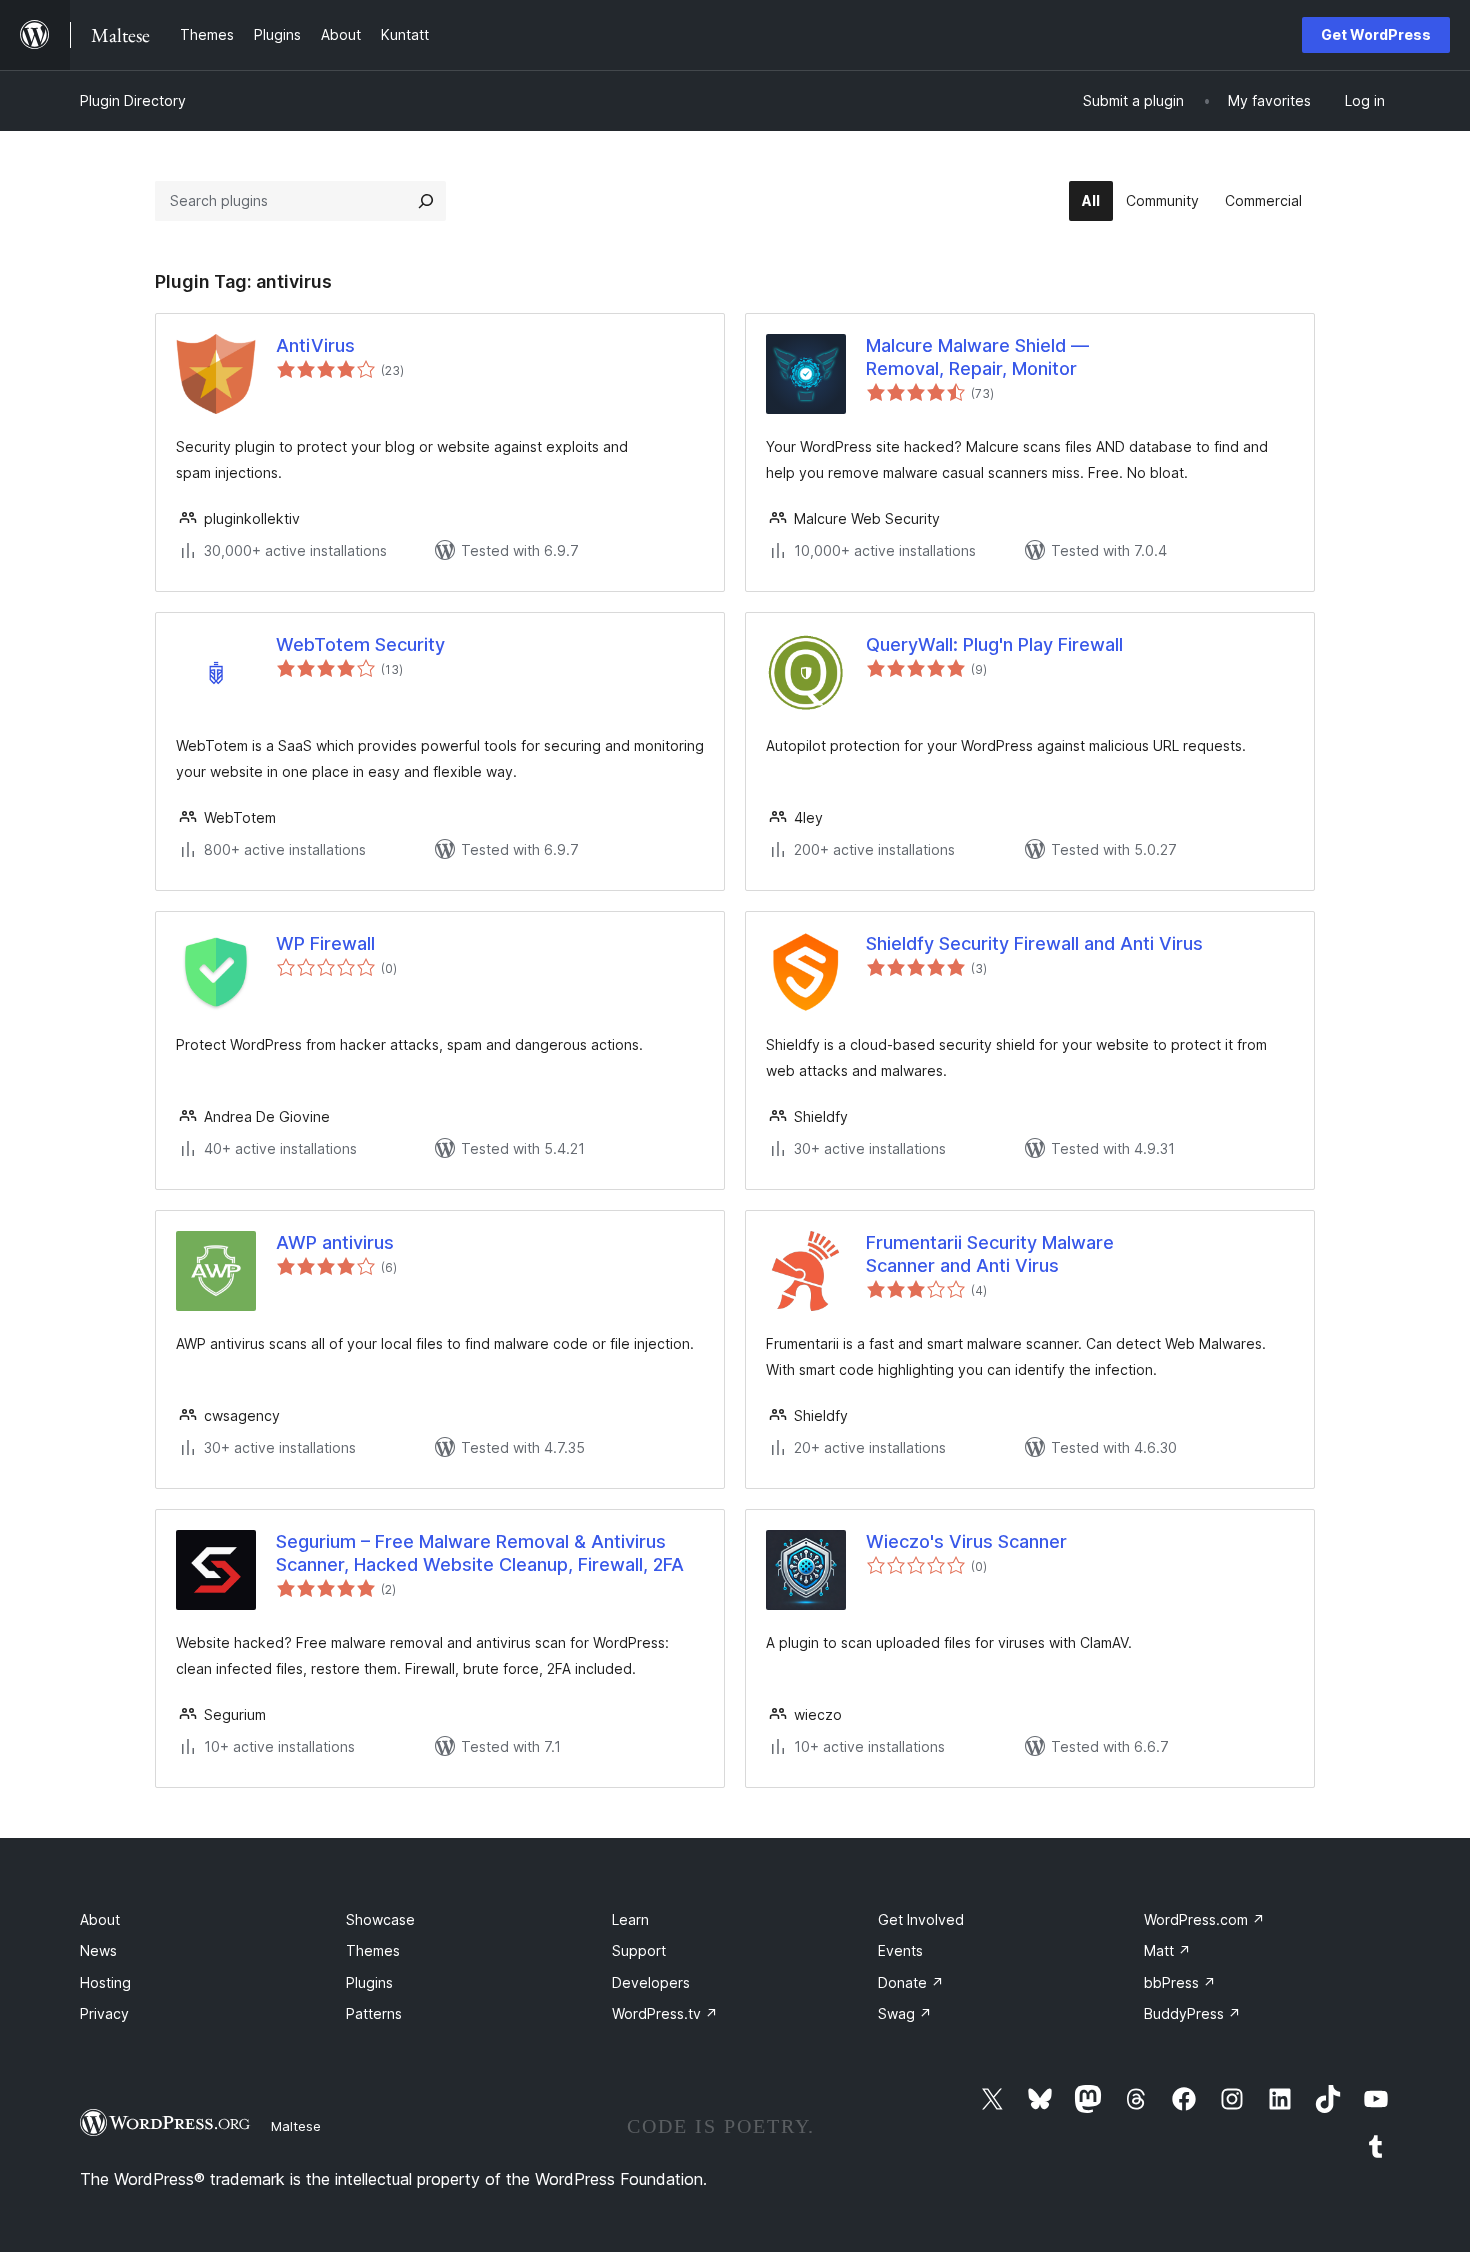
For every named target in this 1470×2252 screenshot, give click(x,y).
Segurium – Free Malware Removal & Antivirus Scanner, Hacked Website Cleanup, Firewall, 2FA (480, 1553)
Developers (651, 1982)
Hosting (105, 1982)
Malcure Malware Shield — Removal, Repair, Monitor (977, 357)
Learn (630, 1919)
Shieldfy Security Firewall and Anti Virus (1034, 943)
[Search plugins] (426, 201)
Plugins (369, 1982)
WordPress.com (1204, 1919)
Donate (911, 1982)
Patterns (374, 2013)
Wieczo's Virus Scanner (966, 1541)
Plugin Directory (133, 100)
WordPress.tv (665, 2013)
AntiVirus (315, 345)
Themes (373, 1950)
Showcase (380, 1919)
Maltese (296, 2126)
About (100, 1919)
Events (900, 1950)
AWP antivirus (335, 1242)
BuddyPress (1192, 2013)
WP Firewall (325, 943)
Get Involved (921, 1919)
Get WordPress (1376, 34)
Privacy (104, 2013)
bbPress (1180, 1982)
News (98, 1950)
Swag (905, 2013)
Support (639, 1950)
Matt (1167, 1950)
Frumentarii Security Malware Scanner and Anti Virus (990, 1254)
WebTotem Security (360, 644)
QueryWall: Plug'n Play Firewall (994, 644)
